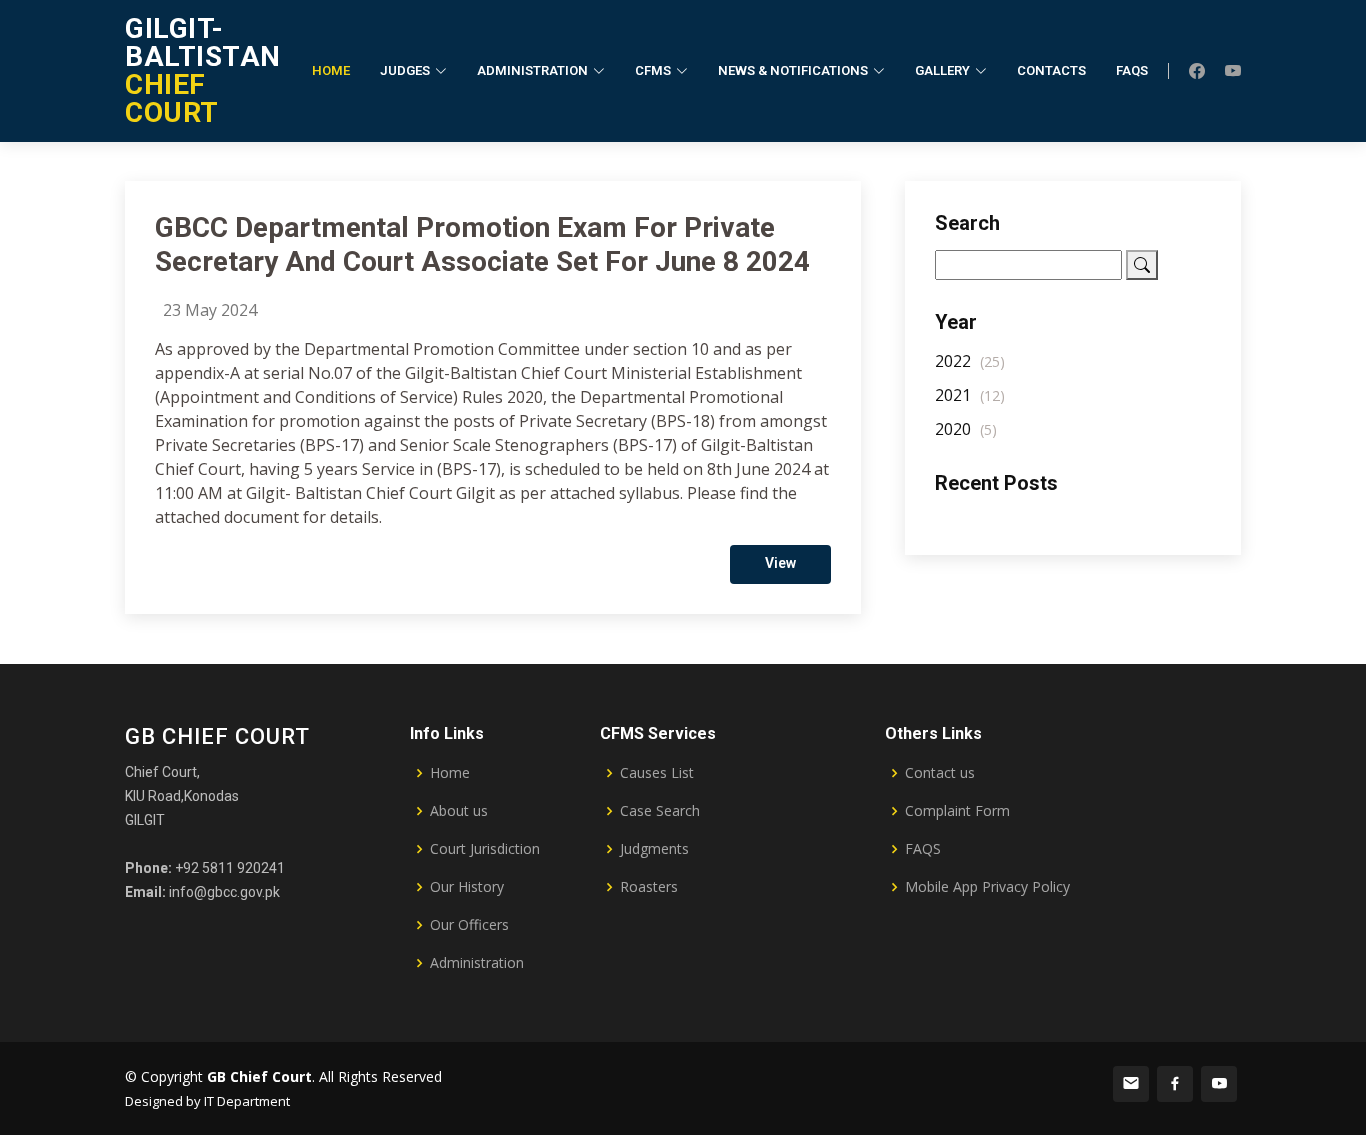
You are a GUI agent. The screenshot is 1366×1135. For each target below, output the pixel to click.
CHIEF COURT (203, 70)
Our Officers (469, 925)
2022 (970, 361)
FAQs (1132, 70)
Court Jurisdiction (485, 849)
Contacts (1051, 70)
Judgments (654, 849)
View (780, 563)
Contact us (940, 773)
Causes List (657, 773)
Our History (467, 887)
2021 (970, 395)
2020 (966, 429)
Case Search (660, 811)
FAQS (923, 849)
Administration (477, 963)
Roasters (649, 887)
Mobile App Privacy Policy (987, 887)
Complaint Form (957, 811)
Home (331, 70)
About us (459, 811)
